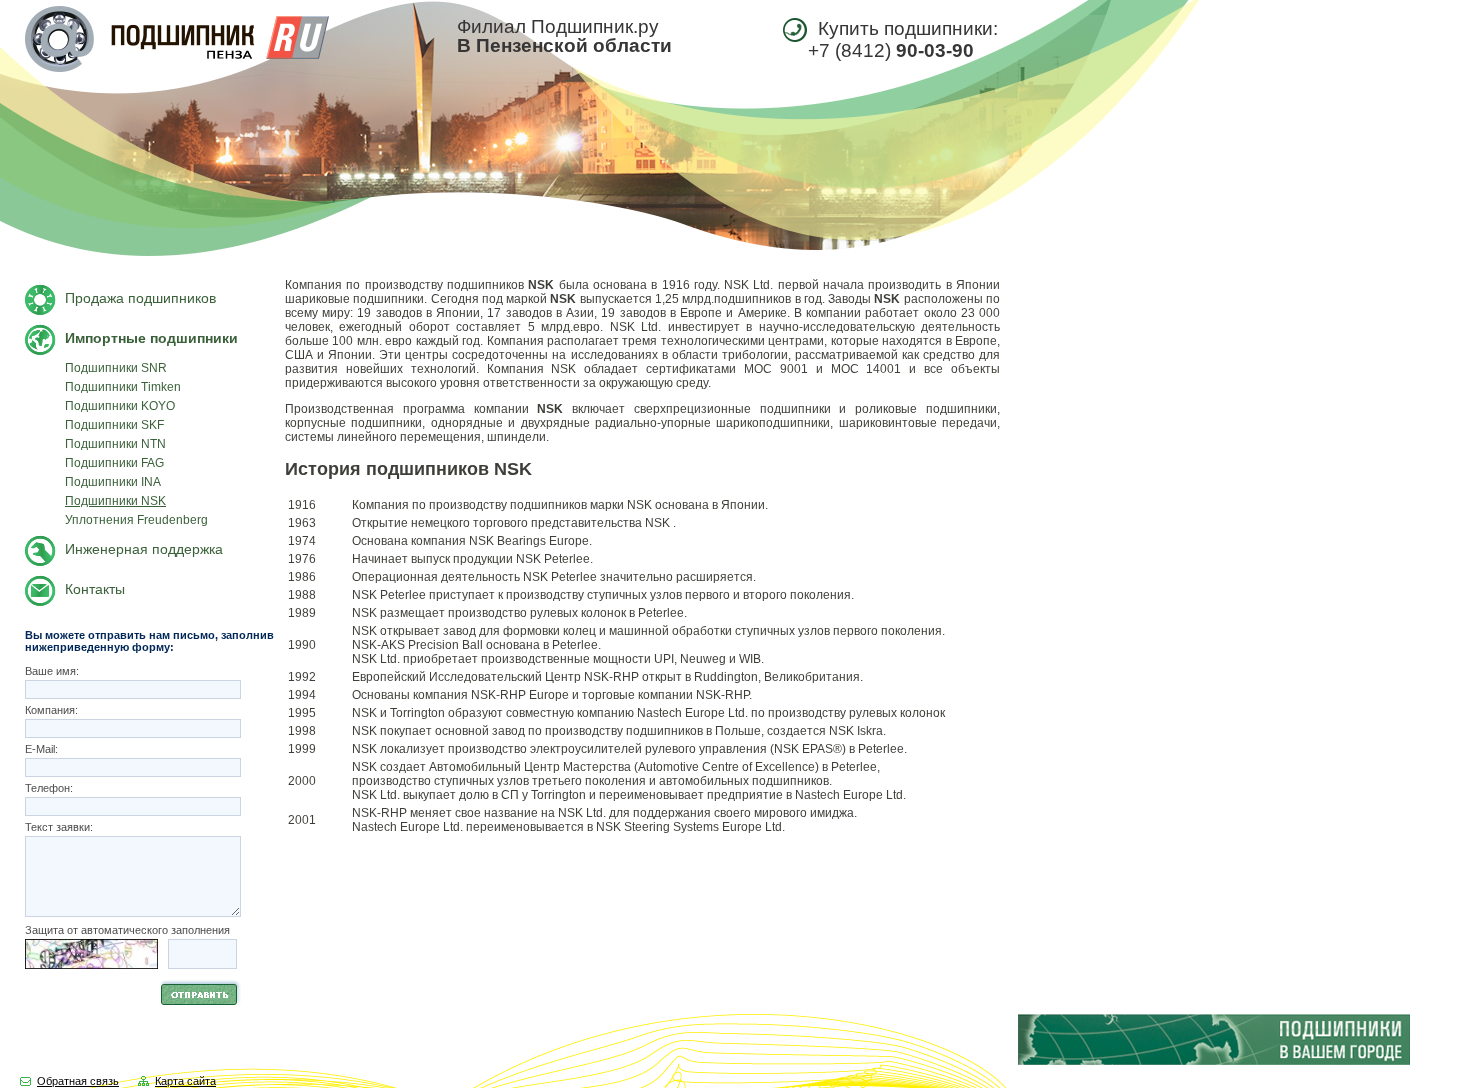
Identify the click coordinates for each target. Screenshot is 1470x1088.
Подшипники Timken (123, 387)
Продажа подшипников (140, 298)
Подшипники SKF (114, 425)
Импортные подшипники (151, 338)
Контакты (95, 589)
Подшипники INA (113, 482)
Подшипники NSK (115, 501)
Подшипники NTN (115, 444)
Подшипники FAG (114, 463)
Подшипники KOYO (120, 406)
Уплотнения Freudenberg (136, 520)
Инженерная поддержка (144, 549)
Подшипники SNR (116, 368)
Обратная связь (78, 1081)
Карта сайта (185, 1081)
